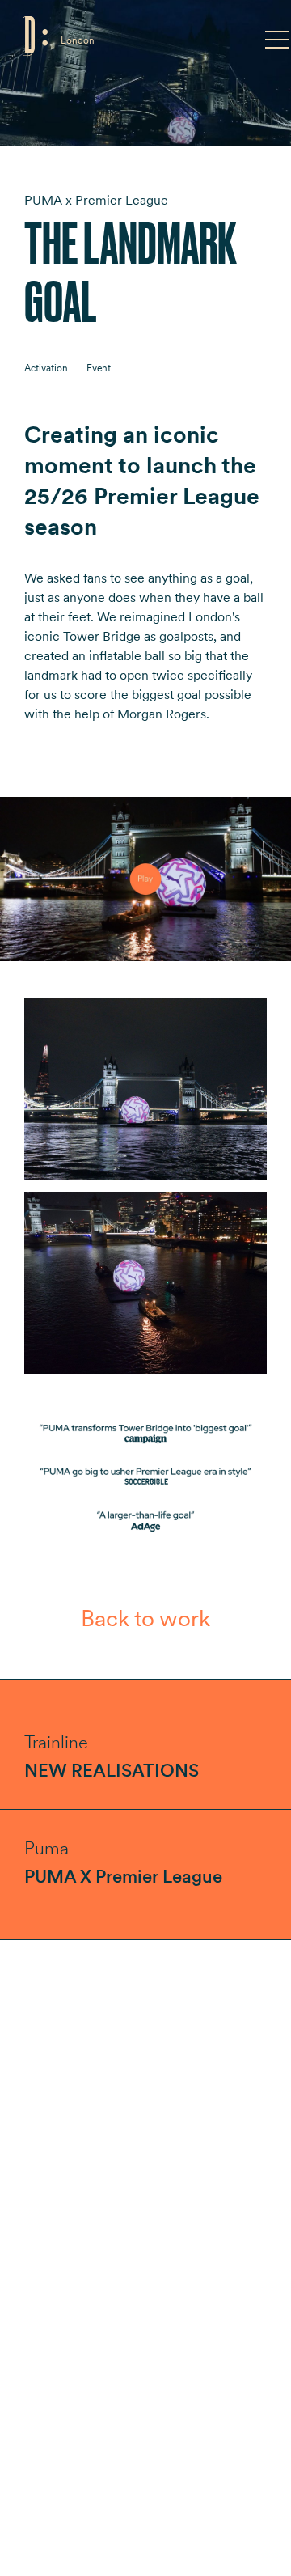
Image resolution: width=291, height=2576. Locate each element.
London (78, 40)
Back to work (145, 1618)
